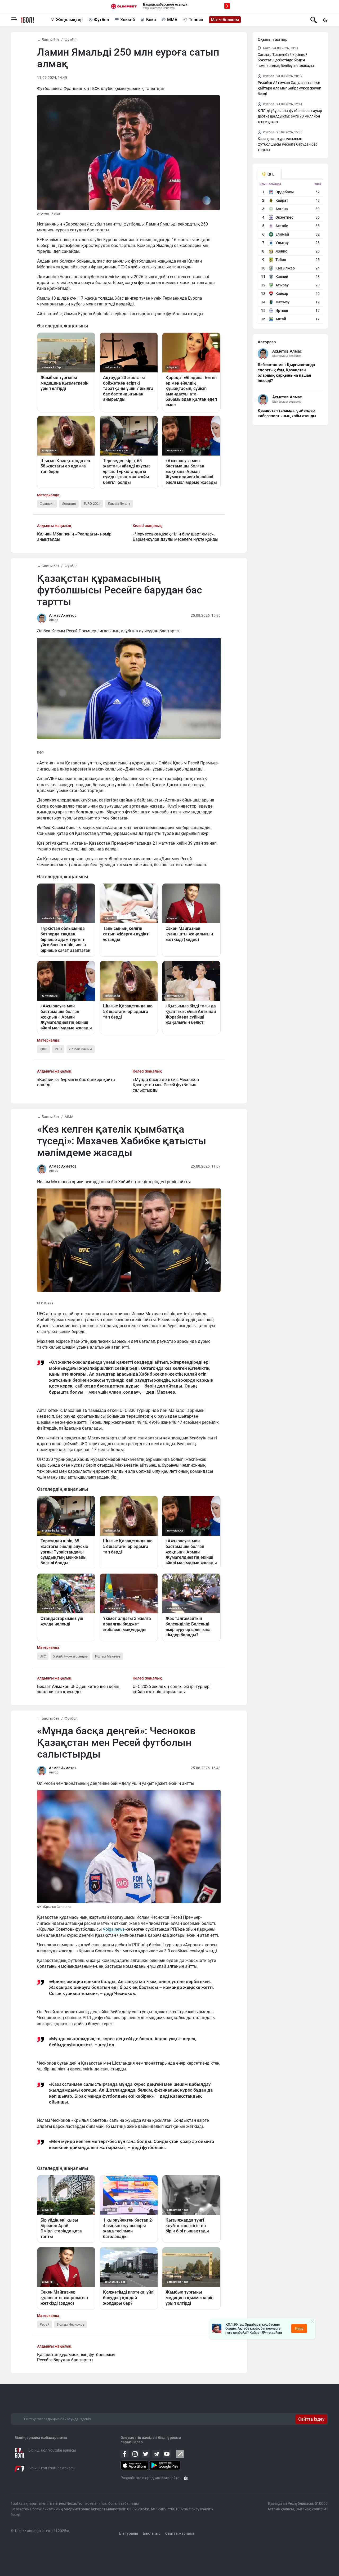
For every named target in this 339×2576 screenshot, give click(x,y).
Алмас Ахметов (63, 615)
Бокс (151, 20)
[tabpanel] (291, 253)
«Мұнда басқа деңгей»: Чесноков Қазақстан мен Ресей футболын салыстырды (166, 1085)
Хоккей (128, 20)
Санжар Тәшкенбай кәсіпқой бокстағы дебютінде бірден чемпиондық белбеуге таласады (286, 60)
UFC (43, 1656)
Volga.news (114, 1929)
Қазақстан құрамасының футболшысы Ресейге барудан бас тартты (76, 2357)
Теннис (196, 20)
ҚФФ (44, 1049)
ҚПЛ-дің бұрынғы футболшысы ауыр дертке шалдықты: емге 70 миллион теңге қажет (290, 116)
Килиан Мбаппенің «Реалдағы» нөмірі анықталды (75, 537)
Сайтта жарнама (180, 2533)
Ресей (45, 2324)
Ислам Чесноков (71, 2324)
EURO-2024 (92, 504)
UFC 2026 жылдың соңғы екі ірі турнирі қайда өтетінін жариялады (172, 1689)
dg (186, 2478)
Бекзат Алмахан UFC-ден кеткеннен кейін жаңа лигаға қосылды (78, 1689)
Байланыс (152, 2533)
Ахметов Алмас (287, 351)
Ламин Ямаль (119, 504)
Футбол (101, 20)
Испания (69, 504)
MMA (172, 20)
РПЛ (58, 1049)
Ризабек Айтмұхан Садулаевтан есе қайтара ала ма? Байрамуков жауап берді (289, 88)
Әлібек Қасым (81, 1049)
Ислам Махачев (108, 1656)
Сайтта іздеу (311, 2419)
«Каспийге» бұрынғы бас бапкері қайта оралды (76, 1082)
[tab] (270, 174)
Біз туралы (129, 2533)
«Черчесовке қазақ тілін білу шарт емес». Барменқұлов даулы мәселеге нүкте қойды (175, 537)
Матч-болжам (225, 20)
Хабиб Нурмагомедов (70, 1656)
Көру (299, 2329)
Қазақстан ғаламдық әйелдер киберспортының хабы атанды (287, 413)
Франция (47, 504)
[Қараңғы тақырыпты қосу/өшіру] (325, 20)
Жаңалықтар (69, 20)
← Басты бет (48, 40)
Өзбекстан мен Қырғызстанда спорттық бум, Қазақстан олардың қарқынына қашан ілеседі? (286, 373)
